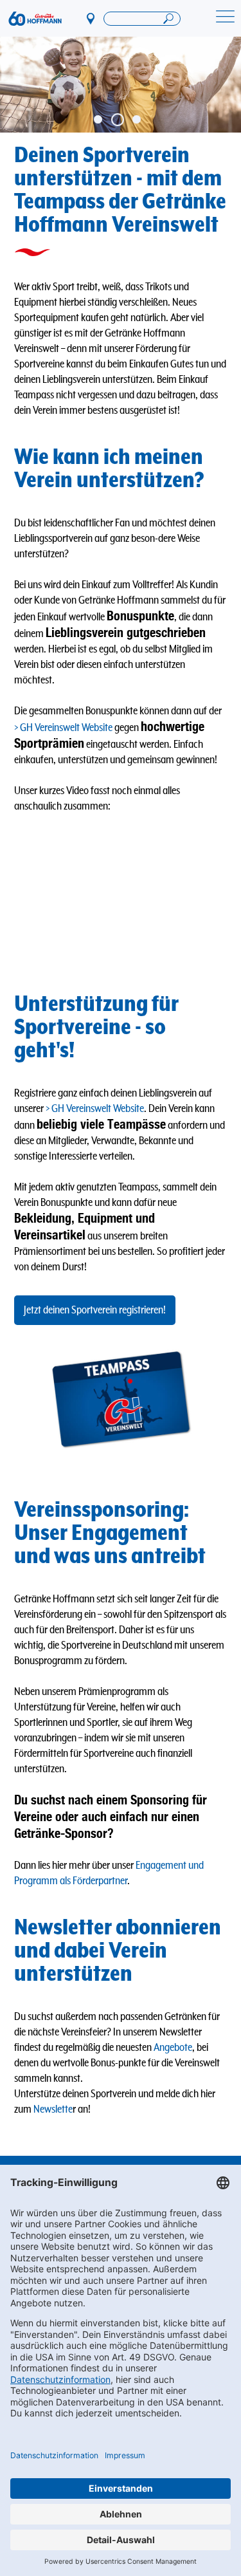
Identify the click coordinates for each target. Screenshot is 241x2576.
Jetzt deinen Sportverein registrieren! (95, 1310)
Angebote (173, 2048)
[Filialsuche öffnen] (142, 19)
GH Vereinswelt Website (66, 728)
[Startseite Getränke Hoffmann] (35, 19)
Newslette (53, 2109)
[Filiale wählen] (91, 18)
